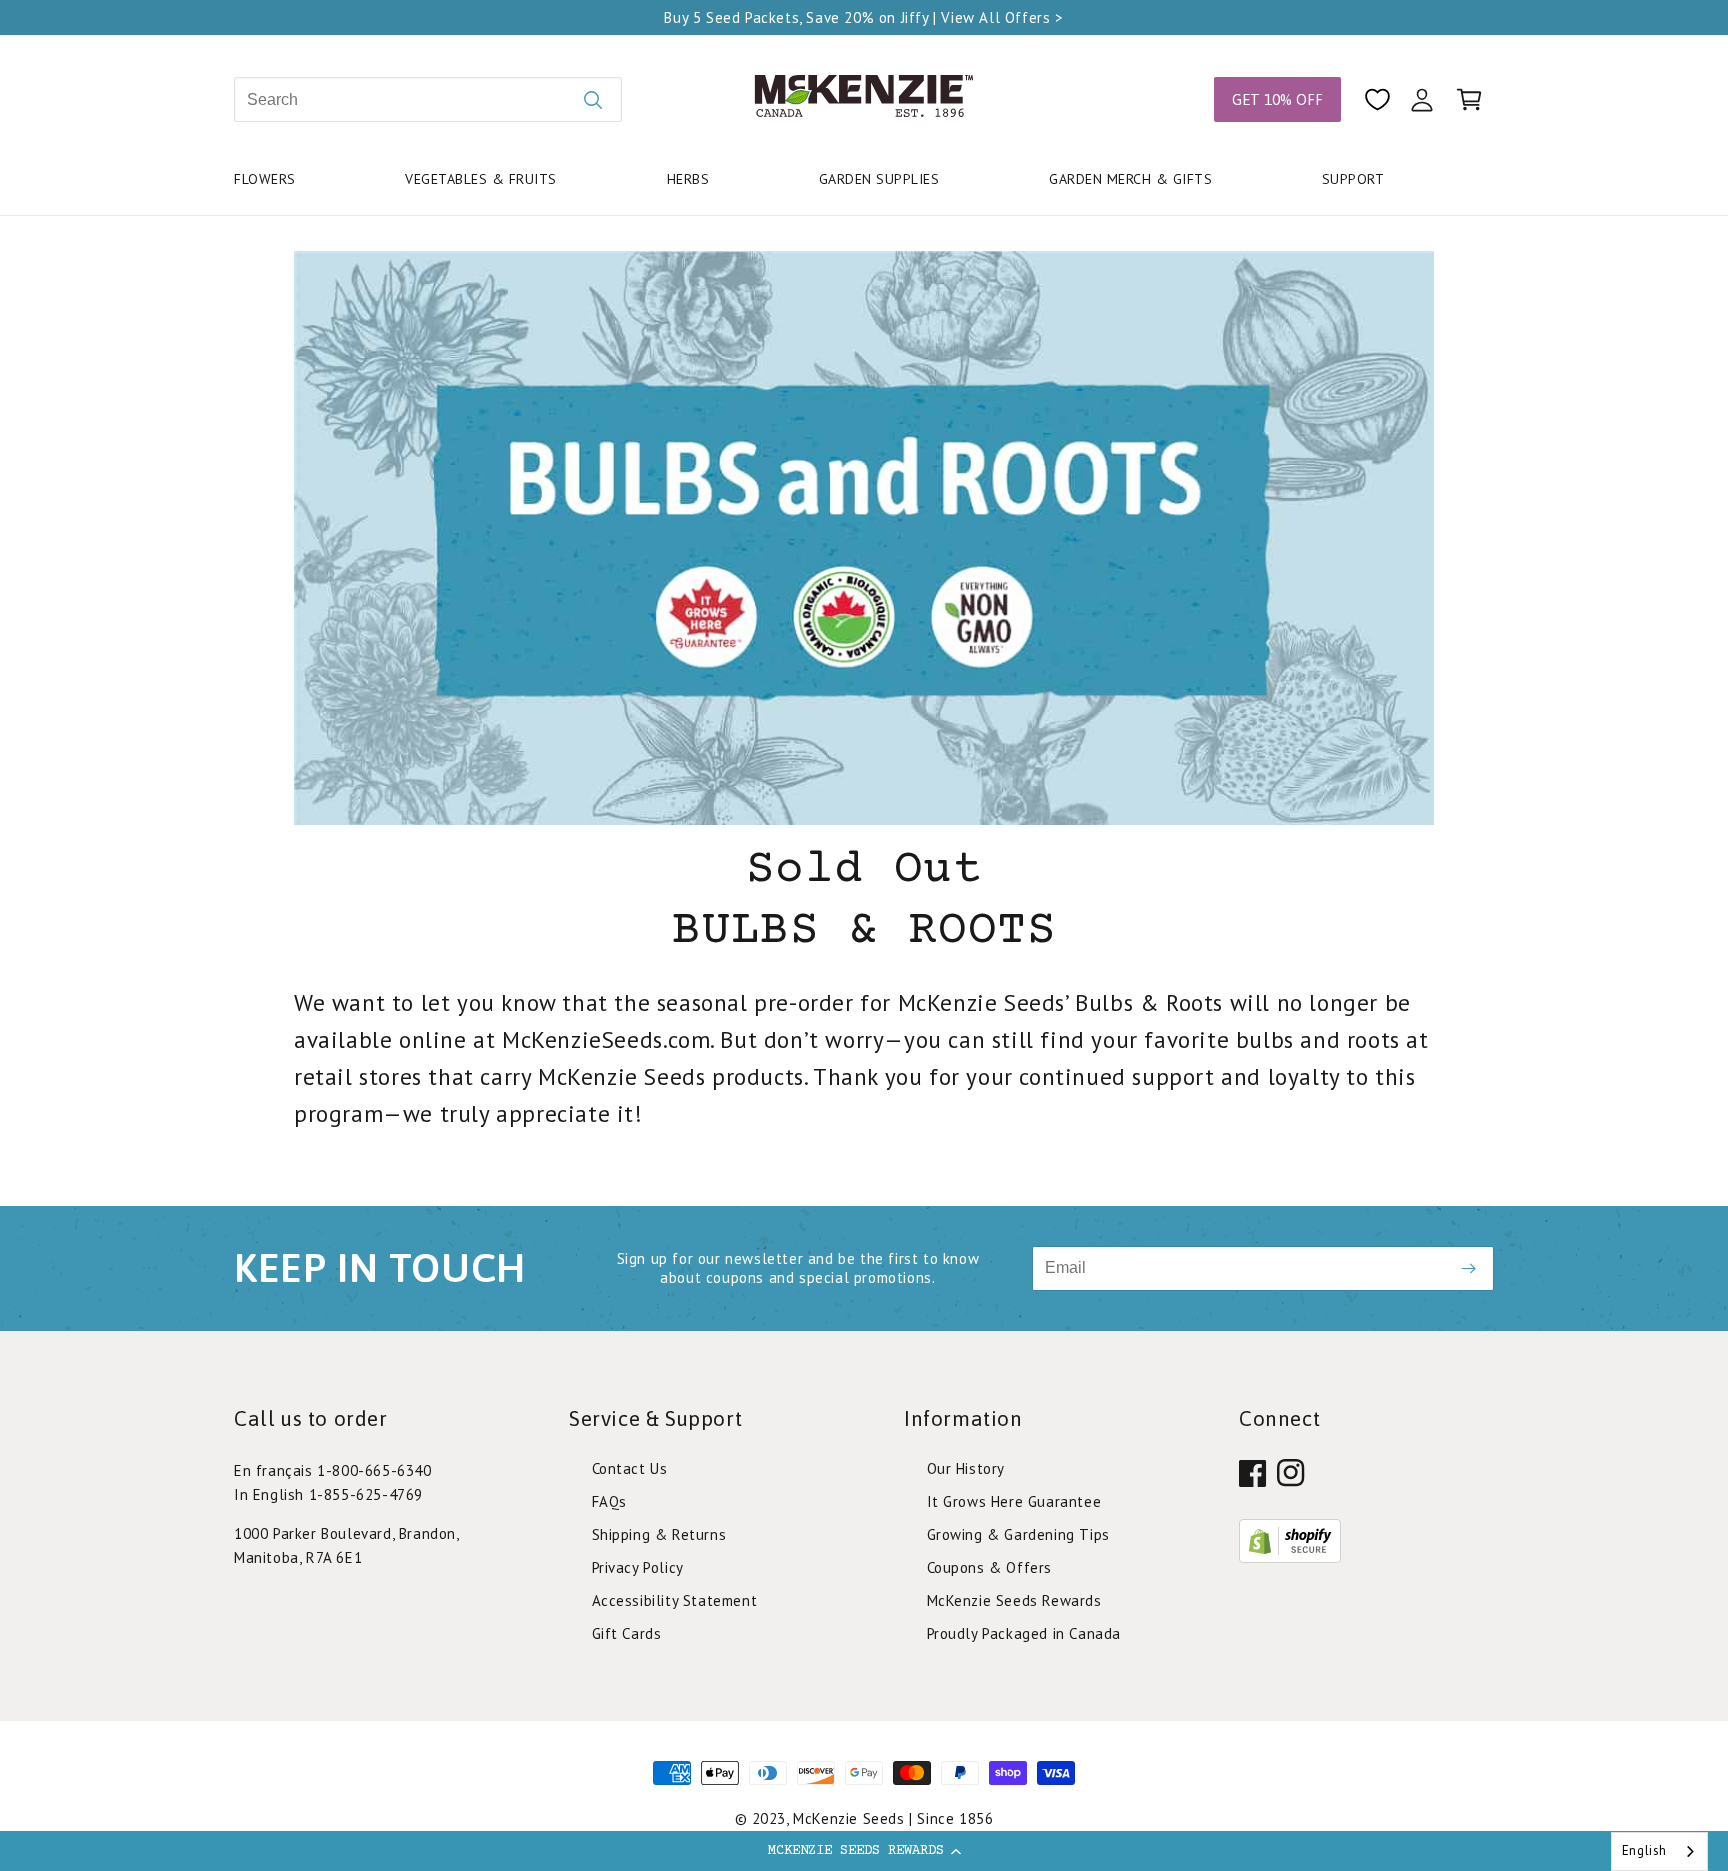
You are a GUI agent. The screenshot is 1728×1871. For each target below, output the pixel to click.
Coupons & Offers (990, 1567)
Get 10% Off (1277, 99)
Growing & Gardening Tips (1018, 1534)
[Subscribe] (1468, 1268)
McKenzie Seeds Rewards (1014, 1600)
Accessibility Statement (675, 1600)
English (1644, 1850)
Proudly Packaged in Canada (1024, 1633)
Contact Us (630, 1468)
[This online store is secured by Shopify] (1290, 1557)
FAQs (609, 1501)
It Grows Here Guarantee (1014, 1501)
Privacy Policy (638, 1567)
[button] (864, 1851)
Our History (966, 1468)
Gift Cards (627, 1633)
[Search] (593, 99)
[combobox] (1659, 1851)
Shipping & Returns (659, 1534)
